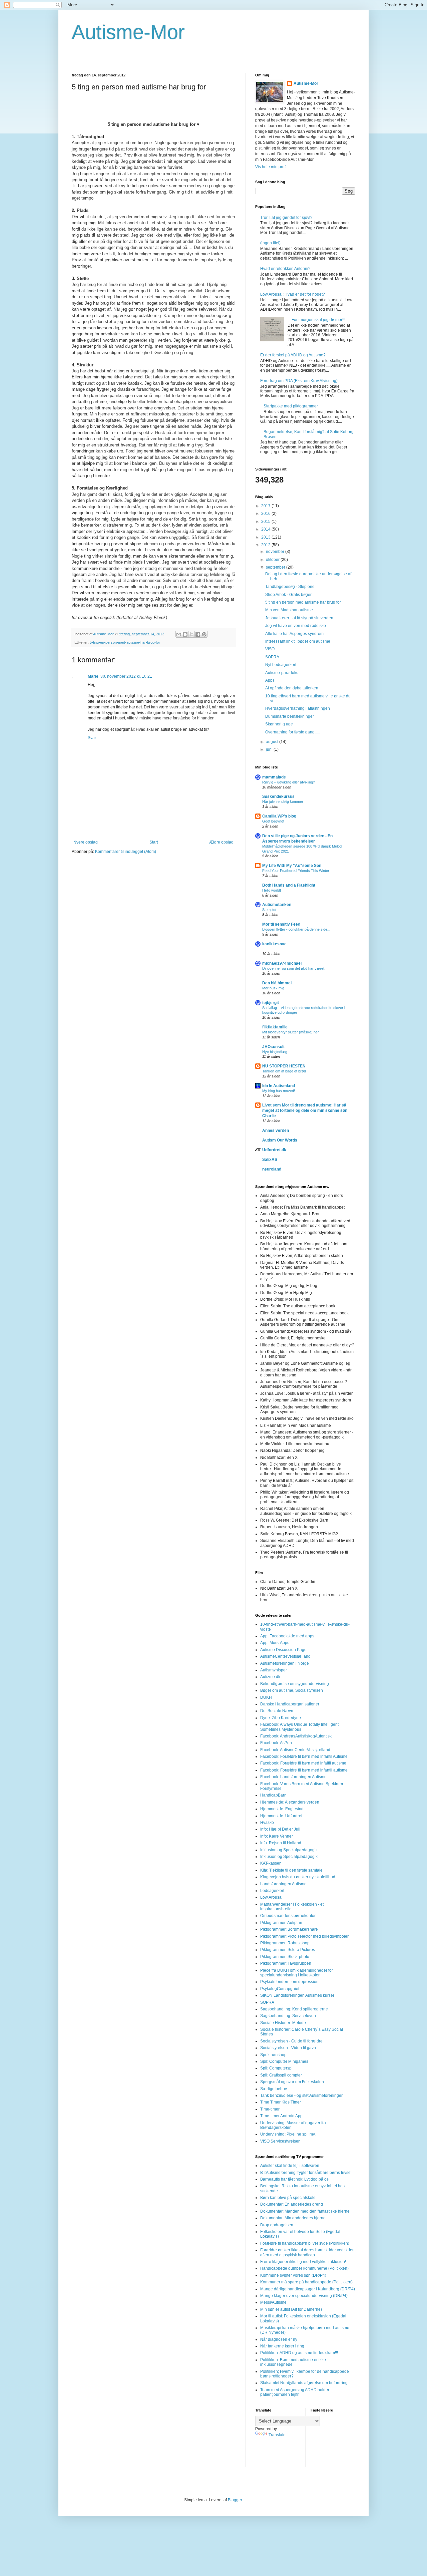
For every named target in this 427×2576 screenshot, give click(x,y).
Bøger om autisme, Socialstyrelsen (292, 1690)
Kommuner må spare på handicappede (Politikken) (306, 2282)
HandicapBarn (273, 1795)
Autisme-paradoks (282, 673)
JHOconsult (273, 1047)
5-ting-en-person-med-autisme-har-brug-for (125, 642)
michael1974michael (282, 963)
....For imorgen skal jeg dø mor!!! (316, 320)
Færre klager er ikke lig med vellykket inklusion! (303, 2262)
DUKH (266, 1697)
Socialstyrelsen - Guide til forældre (291, 2041)
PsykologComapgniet (280, 1989)
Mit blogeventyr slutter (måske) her (291, 1032)
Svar (92, 738)
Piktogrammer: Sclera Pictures (288, 1950)
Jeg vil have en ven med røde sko (296, 626)
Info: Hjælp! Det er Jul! (280, 1829)
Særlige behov (274, 2089)
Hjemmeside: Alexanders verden (290, 1802)
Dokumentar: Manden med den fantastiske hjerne (305, 2211)
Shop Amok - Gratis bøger (288, 595)
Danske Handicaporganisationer (290, 1704)
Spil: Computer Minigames (284, 2061)
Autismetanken (277, 905)
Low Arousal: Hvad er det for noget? (293, 294)
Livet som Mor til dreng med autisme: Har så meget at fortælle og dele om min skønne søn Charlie (305, 1110)
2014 (266, 529)
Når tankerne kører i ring (282, 2346)
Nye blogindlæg (275, 1052)
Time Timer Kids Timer (281, 2102)
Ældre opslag (221, 842)
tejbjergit (271, 1003)
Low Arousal (271, 1897)
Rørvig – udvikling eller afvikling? (289, 782)
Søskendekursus (278, 796)
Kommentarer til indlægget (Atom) (126, 852)
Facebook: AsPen (276, 1743)
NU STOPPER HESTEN (284, 1066)
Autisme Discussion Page (283, 1650)
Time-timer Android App (281, 2116)
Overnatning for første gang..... (292, 732)
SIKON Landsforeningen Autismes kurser (297, 1995)
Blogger (235, 2500)
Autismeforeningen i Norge (285, 1663)
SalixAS (270, 1160)
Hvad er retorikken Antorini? (285, 269)
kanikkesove (274, 944)
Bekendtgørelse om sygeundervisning (295, 1684)
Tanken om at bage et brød (284, 1071)
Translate (277, 2435)
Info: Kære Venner (277, 1836)
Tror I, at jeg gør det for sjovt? (286, 218)
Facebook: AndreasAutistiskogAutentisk (296, 1736)
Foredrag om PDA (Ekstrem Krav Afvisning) (299, 381)
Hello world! (272, 890)
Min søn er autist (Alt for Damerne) (291, 2309)
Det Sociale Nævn (277, 1711)
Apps (270, 680)
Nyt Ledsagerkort (281, 665)
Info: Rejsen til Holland (281, 1843)
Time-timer (270, 2109)
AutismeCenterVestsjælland (285, 1656)
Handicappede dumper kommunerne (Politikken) (304, 2268)
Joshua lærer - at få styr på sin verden (299, 618)
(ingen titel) (270, 243)
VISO (270, 649)
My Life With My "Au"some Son (292, 866)
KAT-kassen (271, 1863)
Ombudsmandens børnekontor (288, 1916)
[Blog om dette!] (185, 634)
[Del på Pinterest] (204, 634)
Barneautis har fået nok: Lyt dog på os (294, 2179)
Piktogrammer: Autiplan (281, 1923)
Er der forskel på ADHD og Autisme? (293, 355)
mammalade (274, 777)
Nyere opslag (86, 842)
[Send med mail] (179, 634)
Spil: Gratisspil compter (281, 2075)
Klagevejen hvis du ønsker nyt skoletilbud (298, 1877)
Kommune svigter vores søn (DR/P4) (293, 2275)
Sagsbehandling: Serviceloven (288, 2016)
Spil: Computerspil (277, 2068)
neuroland (272, 1169)
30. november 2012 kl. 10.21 (126, 676)
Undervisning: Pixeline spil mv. (288, 2134)
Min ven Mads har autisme (289, 610)
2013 (266, 537)
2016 (266, 514)
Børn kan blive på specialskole (288, 2198)
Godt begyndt (273, 821)
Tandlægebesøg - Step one (290, 587)
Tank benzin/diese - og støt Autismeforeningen (302, 2096)
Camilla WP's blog (279, 816)
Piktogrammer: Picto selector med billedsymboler (304, 1936)
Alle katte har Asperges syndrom (294, 634)
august (273, 742)
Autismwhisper (274, 1670)
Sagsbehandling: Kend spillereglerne (294, 2009)
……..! (267, 949)
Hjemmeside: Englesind (282, 1809)
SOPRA (272, 657)
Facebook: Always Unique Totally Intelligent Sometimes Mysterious (299, 1727)
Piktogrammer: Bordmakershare (289, 1929)
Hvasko (267, 1823)
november (276, 552)
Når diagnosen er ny (279, 2339)
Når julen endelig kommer (283, 801)
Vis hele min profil (271, 167)
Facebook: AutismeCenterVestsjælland (295, 1750)
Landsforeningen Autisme (283, 1884)
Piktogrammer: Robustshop (285, 1943)
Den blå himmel (277, 983)
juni (270, 749)
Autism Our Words (280, 1140)
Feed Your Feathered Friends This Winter (296, 871)
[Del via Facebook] (198, 634)
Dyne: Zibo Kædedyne (281, 1718)
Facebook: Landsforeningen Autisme (293, 1777)
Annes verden (276, 1131)
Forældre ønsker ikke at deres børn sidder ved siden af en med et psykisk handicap (307, 2252)
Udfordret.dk (274, 1150)
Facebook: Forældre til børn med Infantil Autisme (304, 1756)
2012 (266, 545)
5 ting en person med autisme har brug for (303, 602)
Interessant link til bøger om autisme (298, 641)
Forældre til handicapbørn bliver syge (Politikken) (305, 2243)
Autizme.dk (270, 1677)
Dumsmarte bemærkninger (290, 716)
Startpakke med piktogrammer (291, 406)
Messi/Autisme (273, 2302)
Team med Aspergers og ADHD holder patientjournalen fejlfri (295, 2392)
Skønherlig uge (279, 724)
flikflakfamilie (275, 1027)
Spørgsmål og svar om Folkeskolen (292, 2082)
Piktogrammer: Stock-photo (285, 1957)
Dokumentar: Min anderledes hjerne (293, 2218)
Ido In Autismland (279, 1086)
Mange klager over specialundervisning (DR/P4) (304, 2296)
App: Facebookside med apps (287, 1636)
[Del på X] (191, 634)
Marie (93, 676)
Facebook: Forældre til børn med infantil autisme (304, 1770)
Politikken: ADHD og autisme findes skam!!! (299, 2353)
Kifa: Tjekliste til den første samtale (291, 1870)
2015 (266, 522)
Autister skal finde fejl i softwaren (290, 2166)
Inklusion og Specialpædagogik (289, 1850)
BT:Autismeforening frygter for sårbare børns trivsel (306, 2173)
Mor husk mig (273, 988)
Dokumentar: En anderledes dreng (292, 2204)
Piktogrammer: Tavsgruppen (286, 1963)
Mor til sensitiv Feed (281, 924)
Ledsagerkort (272, 1891)
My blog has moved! (279, 1091)
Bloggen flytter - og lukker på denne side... (296, 929)
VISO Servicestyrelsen (280, 2141)
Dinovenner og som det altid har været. (294, 968)
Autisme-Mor (128, 32)
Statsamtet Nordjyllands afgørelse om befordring (304, 2383)
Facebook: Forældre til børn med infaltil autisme (303, 1763)
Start (154, 842)
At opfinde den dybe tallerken (292, 688)
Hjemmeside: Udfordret (281, 1816)
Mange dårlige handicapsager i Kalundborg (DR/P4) (308, 2289)
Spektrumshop (273, 2055)
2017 (266, 506)
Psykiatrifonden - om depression (289, 1982)
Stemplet (269, 910)
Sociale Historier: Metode (283, 2023)
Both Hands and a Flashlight (289, 885)
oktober (273, 560)
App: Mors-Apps (275, 1643)
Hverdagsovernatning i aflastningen (298, 708)
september (276, 567)
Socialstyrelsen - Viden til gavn (288, 2048)
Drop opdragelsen (277, 2225)
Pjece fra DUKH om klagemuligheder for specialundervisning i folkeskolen (297, 1973)
